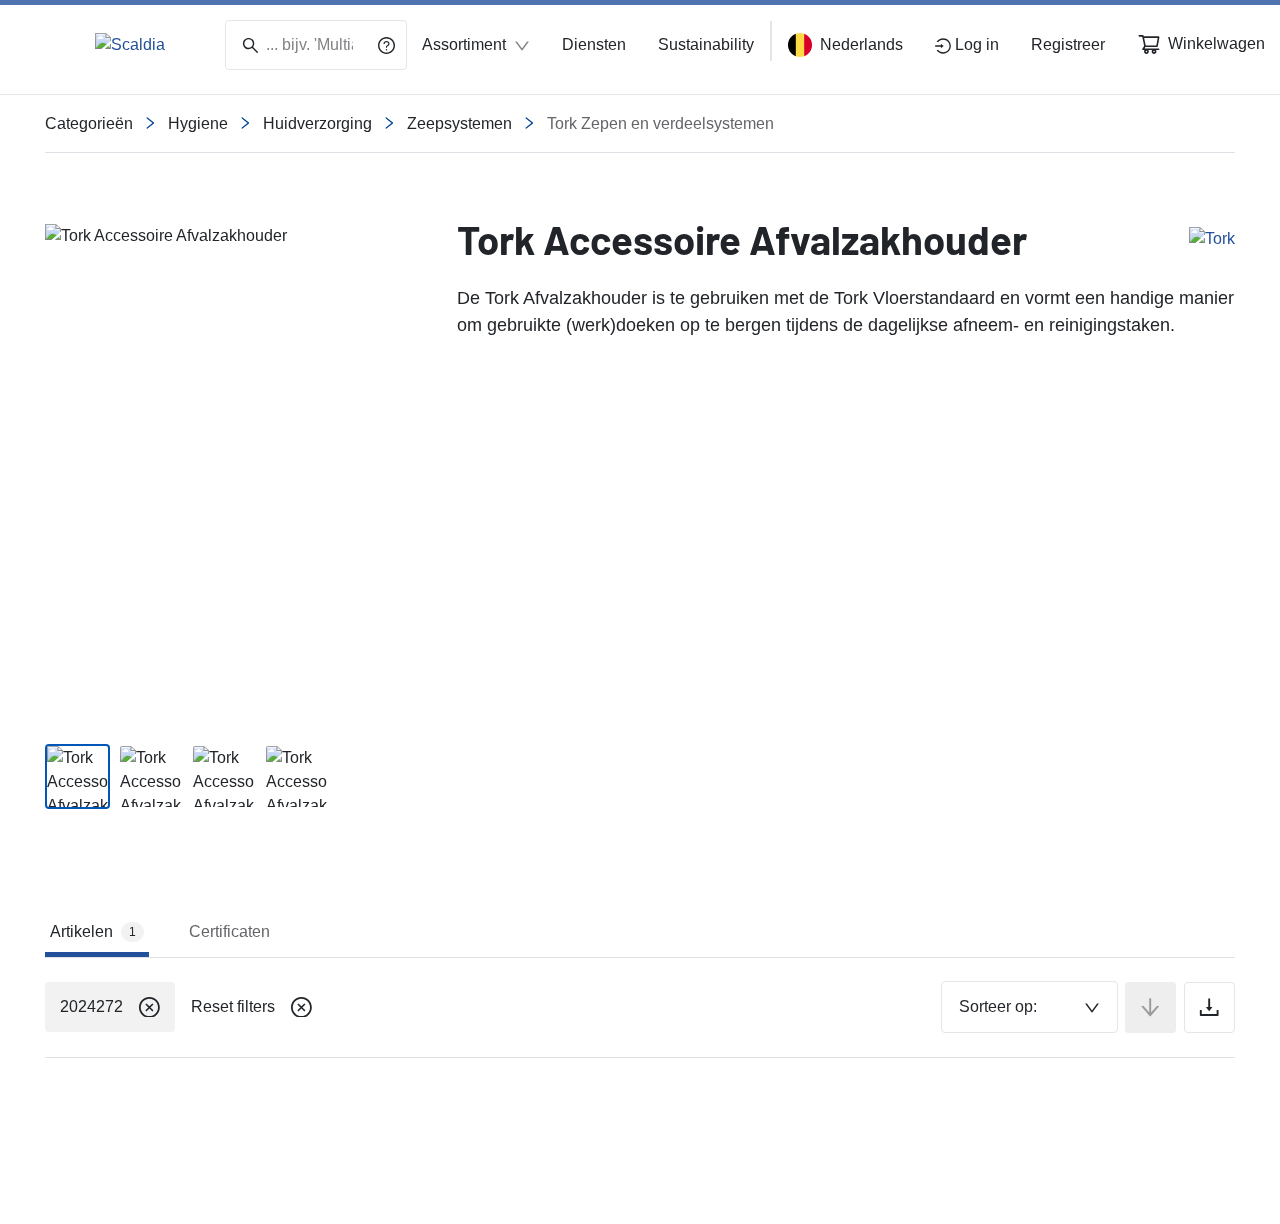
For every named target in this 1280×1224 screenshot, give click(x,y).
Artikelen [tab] (93, 931)
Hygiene (198, 123)
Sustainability (706, 44)
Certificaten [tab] (229, 931)
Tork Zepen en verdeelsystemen (660, 123)
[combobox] (1029, 1007)
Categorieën (89, 123)
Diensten (594, 44)
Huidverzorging (317, 123)
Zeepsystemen (459, 123)
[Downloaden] (1209, 1007)
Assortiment (464, 44)
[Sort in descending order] (1150, 1007)
